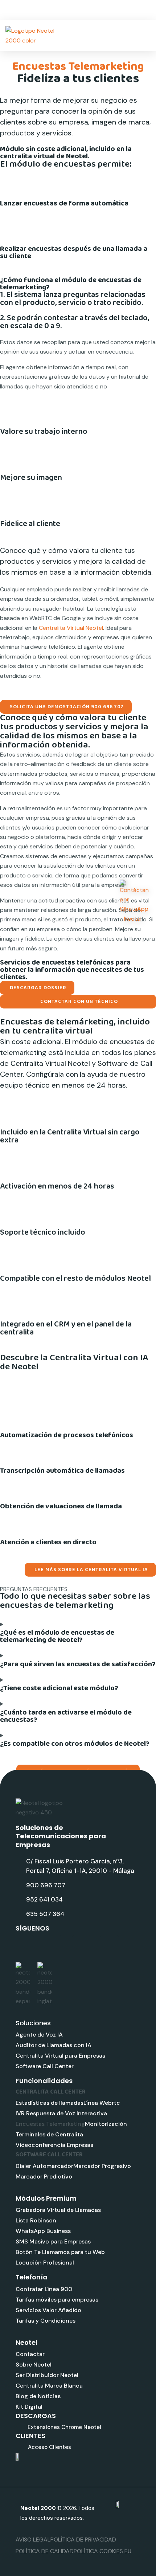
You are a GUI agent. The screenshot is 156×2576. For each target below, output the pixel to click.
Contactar (30, 2354)
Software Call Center (45, 2066)
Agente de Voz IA (39, 2035)
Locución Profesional (45, 2263)
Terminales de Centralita (49, 2134)
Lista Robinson (36, 2220)
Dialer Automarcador (44, 2166)
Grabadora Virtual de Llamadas (58, 2210)
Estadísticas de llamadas (50, 2103)
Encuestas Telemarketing (50, 2124)
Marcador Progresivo (102, 2166)
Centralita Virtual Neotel (71, 628)
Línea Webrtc (102, 2103)
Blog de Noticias (38, 2396)
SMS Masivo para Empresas (53, 2241)
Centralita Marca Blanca (49, 2386)
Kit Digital (29, 2407)
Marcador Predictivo (44, 2176)
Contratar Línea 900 (44, 2289)
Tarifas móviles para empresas (57, 2300)
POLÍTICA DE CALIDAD (45, 2551)
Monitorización (106, 2124)
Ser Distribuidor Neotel (47, 2375)
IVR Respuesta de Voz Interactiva (61, 2113)
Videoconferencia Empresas (54, 2145)
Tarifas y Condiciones (46, 2321)
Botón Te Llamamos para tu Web (60, 2252)
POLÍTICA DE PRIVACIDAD (83, 2540)
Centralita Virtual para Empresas (60, 2056)
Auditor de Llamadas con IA (54, 2045)
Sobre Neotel (34, 2365)
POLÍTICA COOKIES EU (102, 2551)
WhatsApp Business (43, 2231)
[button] (147, 36)
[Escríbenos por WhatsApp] (134, 902)
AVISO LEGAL (33, 2540)
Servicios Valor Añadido (48, 2310)
